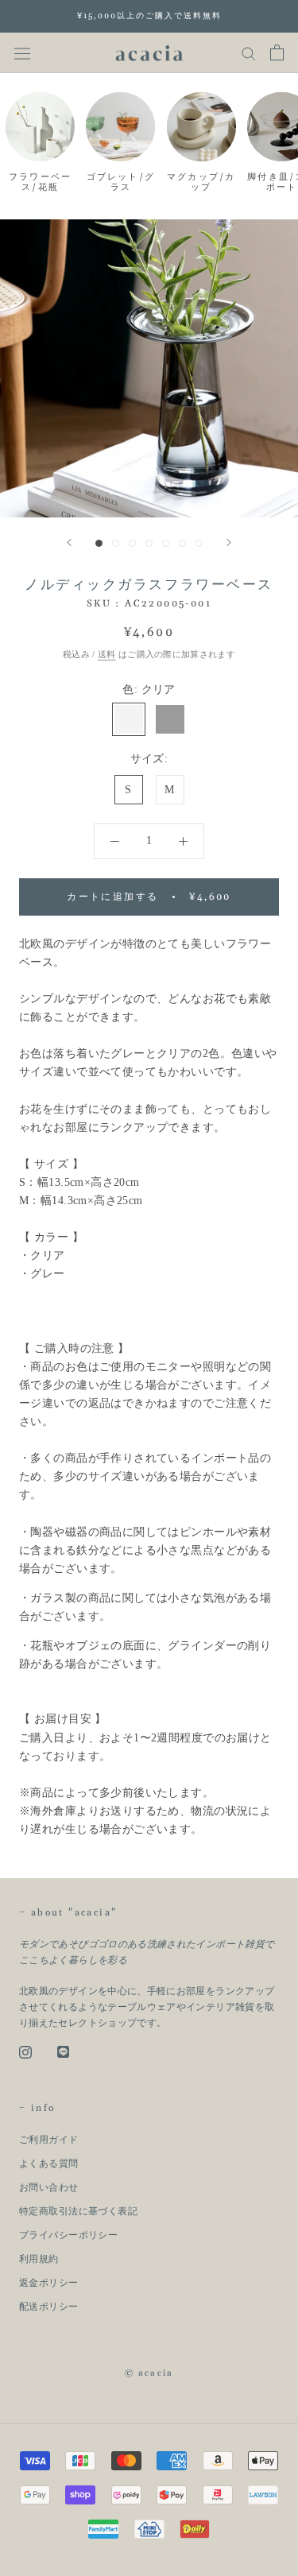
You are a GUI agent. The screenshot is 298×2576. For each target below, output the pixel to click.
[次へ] (229, 542)
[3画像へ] (132, 543)
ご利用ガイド (49, 2140)
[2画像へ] (116, 543)
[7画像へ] (199, 543)
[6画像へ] (182, 543)
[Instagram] (25, 2051)
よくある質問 (49, 2163)
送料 (107, 654)
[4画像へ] (149, 543)
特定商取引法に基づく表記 (78, 2211)
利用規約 (39, 2259)
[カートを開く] (277, 52)
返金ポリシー (49, 2283)
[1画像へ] (99, 543)
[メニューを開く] (22, 53)
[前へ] (69, 542)
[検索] (249, 52)
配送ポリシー (49, 2307)
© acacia (149, 2373)
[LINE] (63, 2051)
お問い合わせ (49, 2187)
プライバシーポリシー (68, 2235)
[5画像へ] (166, 543)
